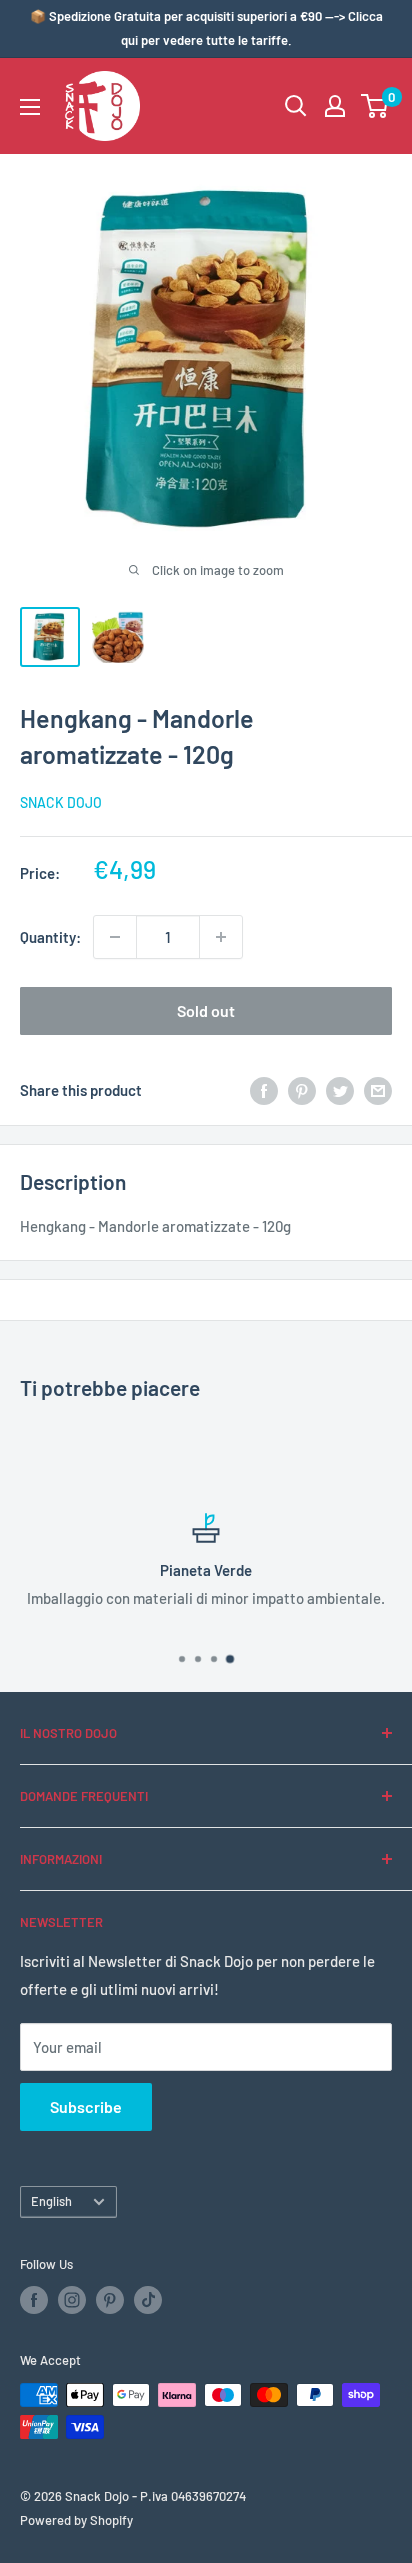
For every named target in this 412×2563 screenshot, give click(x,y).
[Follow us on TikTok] (148, 2300)
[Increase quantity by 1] (221, 937)
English (51, 2201)
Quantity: (50, 937)
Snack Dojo (61, 802)
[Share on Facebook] (264, 1090)
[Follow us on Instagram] (72, 2300)
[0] (375, 106)
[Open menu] (30, 107)
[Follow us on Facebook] (34, 2300)
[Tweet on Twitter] (340, 1090)
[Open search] (296, 106)
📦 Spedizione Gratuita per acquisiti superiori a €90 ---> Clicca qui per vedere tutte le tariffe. (206, 28)
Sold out (206, 1010)
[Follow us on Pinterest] (110, 2300)
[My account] (335, 106)
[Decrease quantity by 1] (115, 937)
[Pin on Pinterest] (302, 1090)
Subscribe (86, 2106)
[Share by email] (378, 1090)
